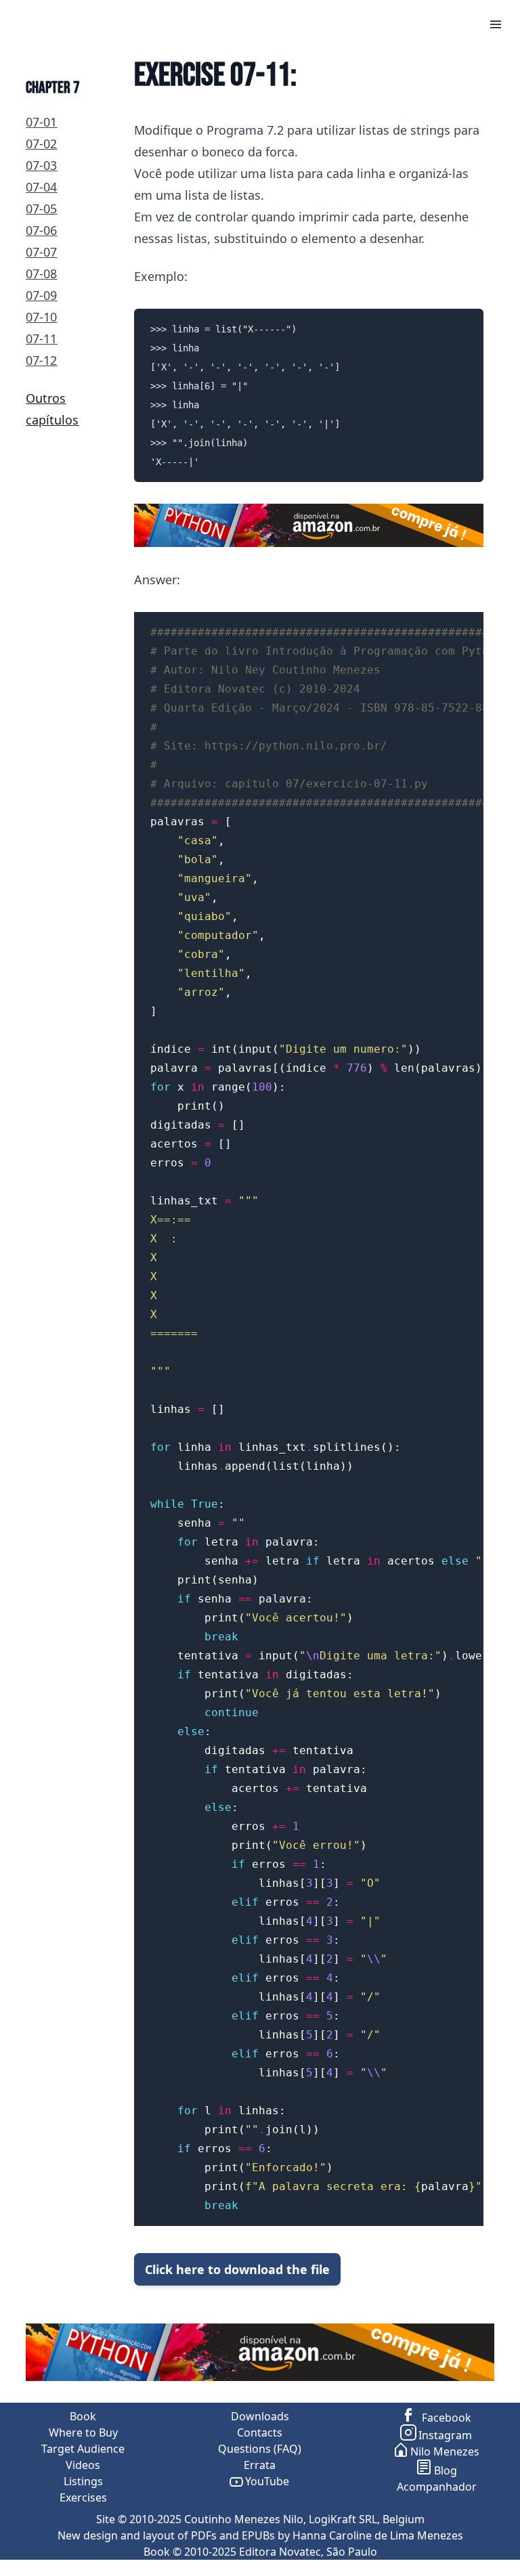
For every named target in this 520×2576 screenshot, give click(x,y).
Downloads (260, 2416)
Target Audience (83, 2449)
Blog (446, 2470)
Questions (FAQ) (260, 2449)
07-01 (41, 122)
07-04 (41, 187)
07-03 (41, 165)
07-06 (41, 230)
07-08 (41, 274)
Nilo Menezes (445, 2451)
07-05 (41, 209)
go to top (494, 2568)
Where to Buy (83, 2432)
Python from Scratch (80, 23)
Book (83, 2416)
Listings (83, 2481)
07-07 (41, 252)
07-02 (41, 144)
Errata (260, 2465)
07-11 (41, 339)
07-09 (41, 295)
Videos (83, 2465)
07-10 (41, 317)
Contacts (260, 2432)
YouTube (267, 2481)
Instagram (445, 2435)
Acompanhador (437, 2487)
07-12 (41, 360)
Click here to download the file (237, 2269)
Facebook (445, 2418)
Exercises (83, 2497)
